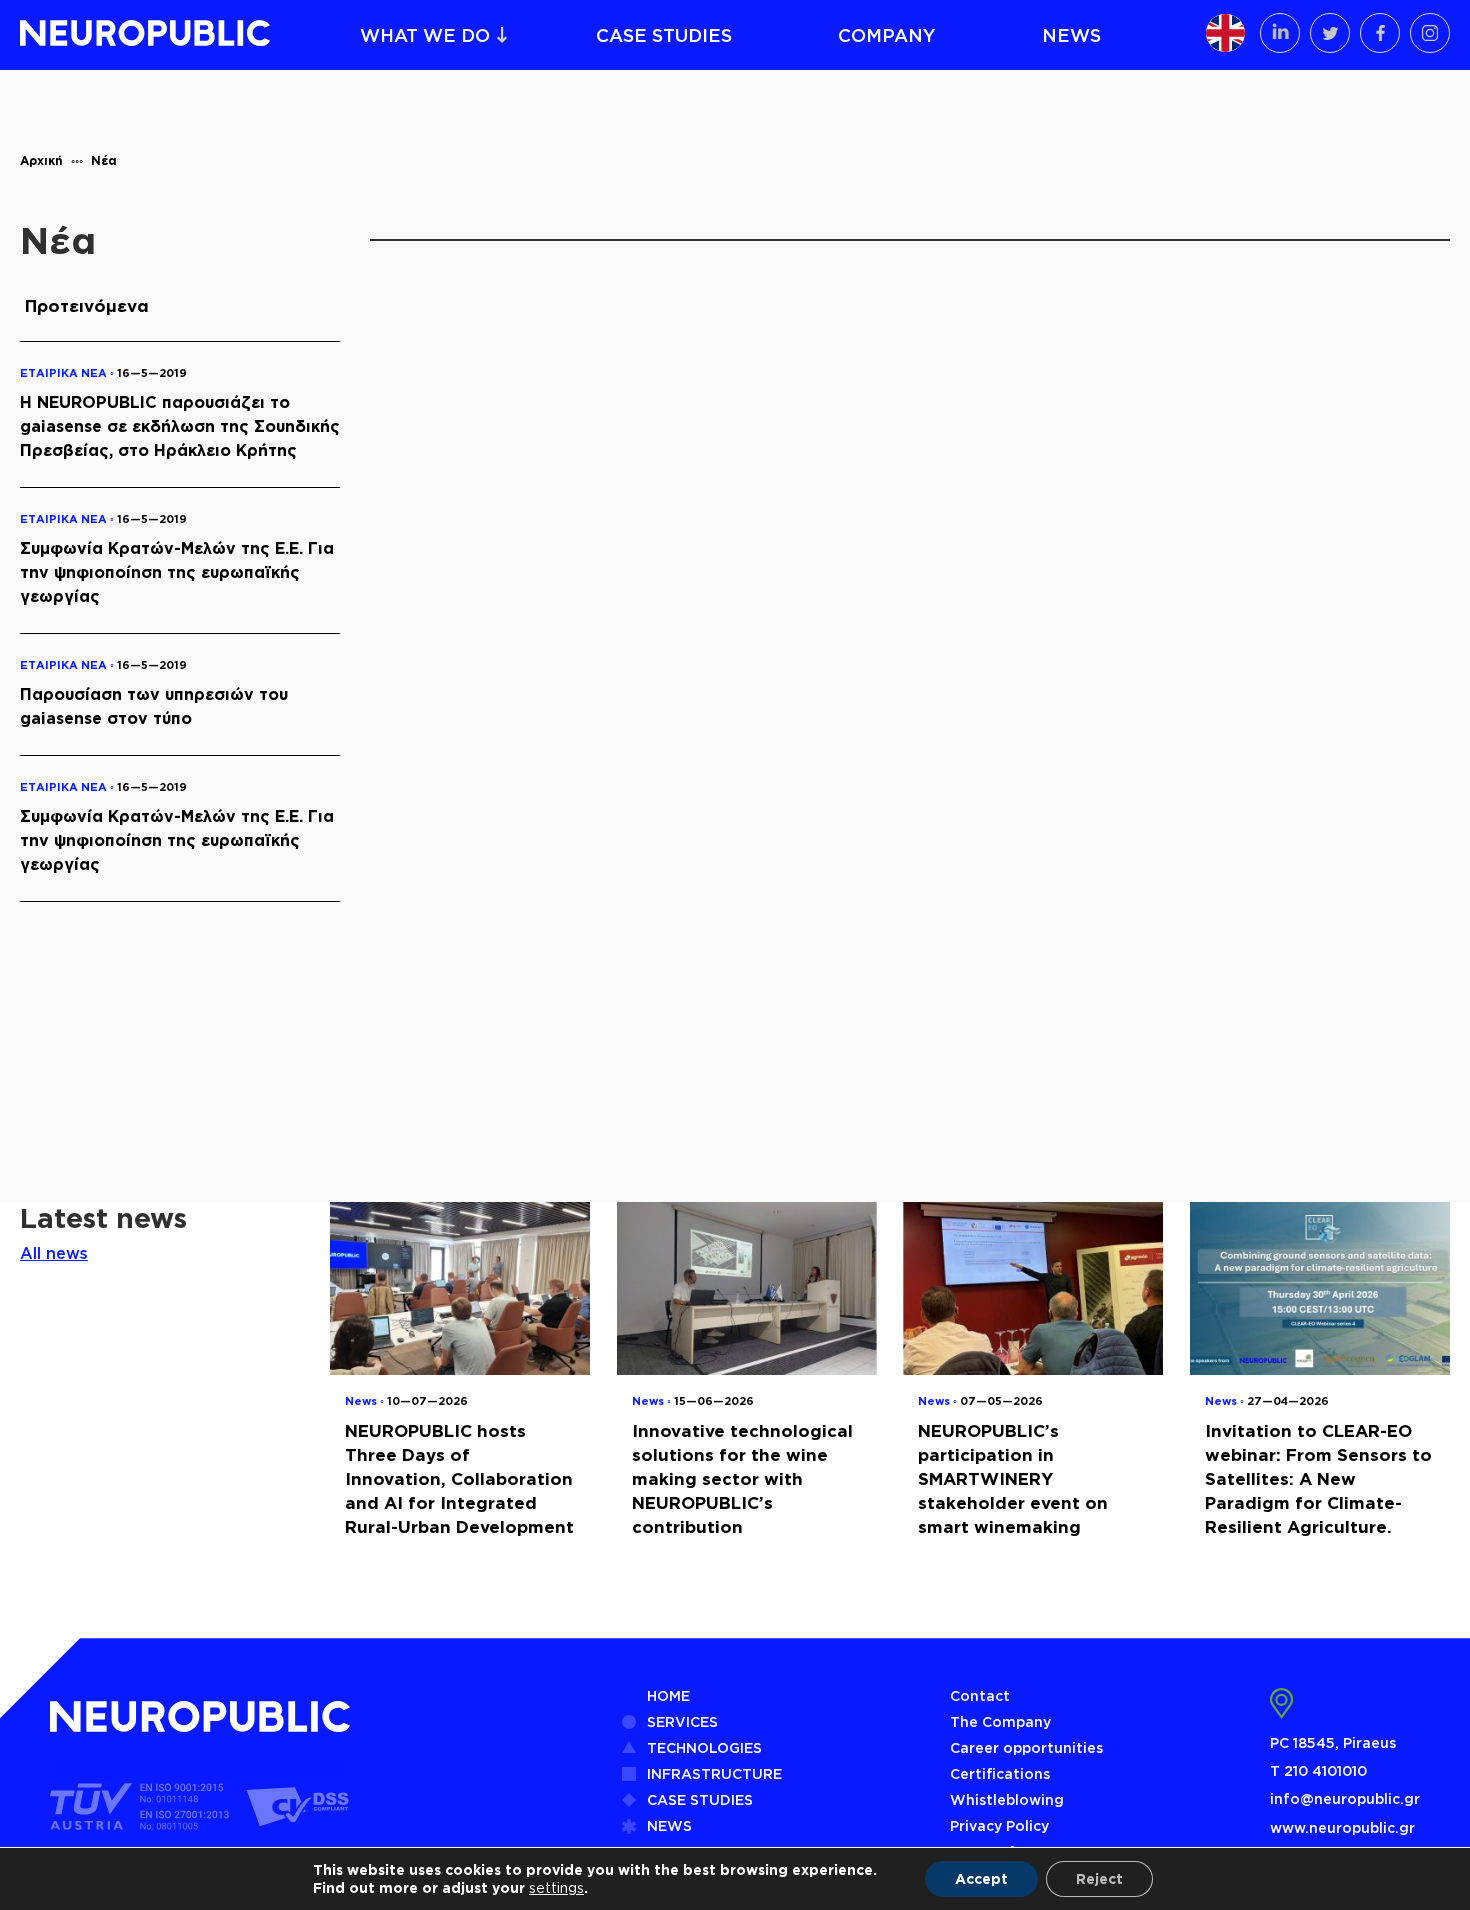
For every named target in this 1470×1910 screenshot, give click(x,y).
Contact (980, 1695)
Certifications (1000, 1773)
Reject (1099, 1878)
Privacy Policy (999, 1825)
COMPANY (887, 35)
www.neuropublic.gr (1342, 1827)
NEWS (1071, 35)
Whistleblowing (1007, 1799)
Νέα (104, 160)
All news (54, 1253)
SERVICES (682, 1721)
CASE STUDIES (664, 35)
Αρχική (41, 160)
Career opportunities (1026, 1747)
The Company (1000, 1721)
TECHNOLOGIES (704, 1747)
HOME (668, 1695)
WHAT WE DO (425, 35)
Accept (981, 1878)
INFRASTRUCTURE (714, 1773)
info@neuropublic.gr (1345, 1798)
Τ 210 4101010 (1318, 1770)
